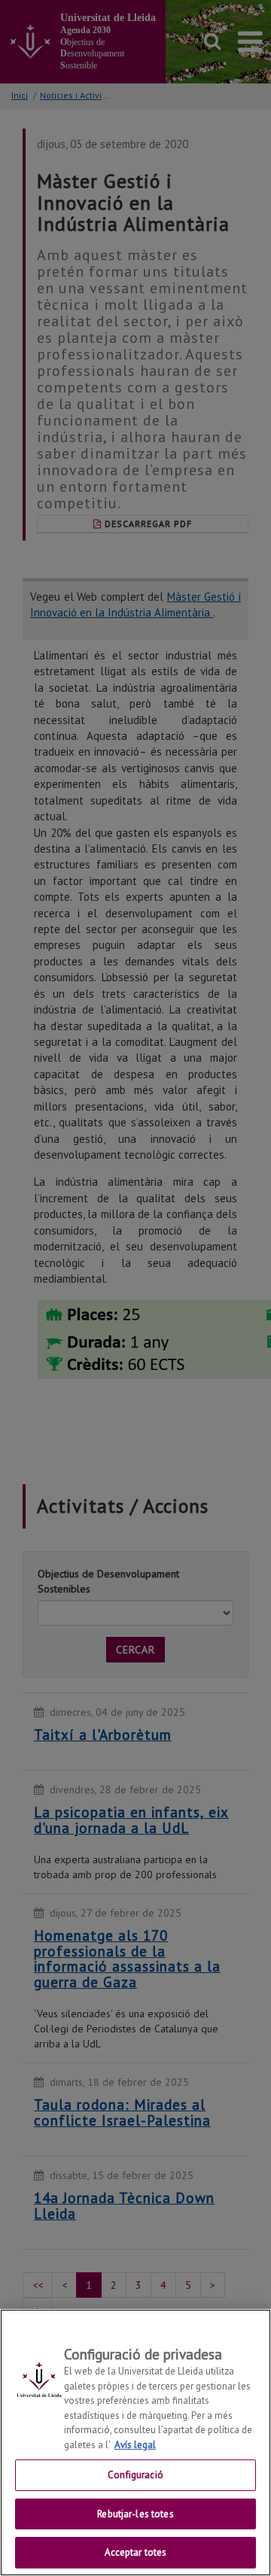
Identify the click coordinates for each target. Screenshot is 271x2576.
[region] (135, 2443)
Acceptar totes (136, 2552)
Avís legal (135, 2445)
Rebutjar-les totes (135, 2514)
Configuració (135, 2475)
